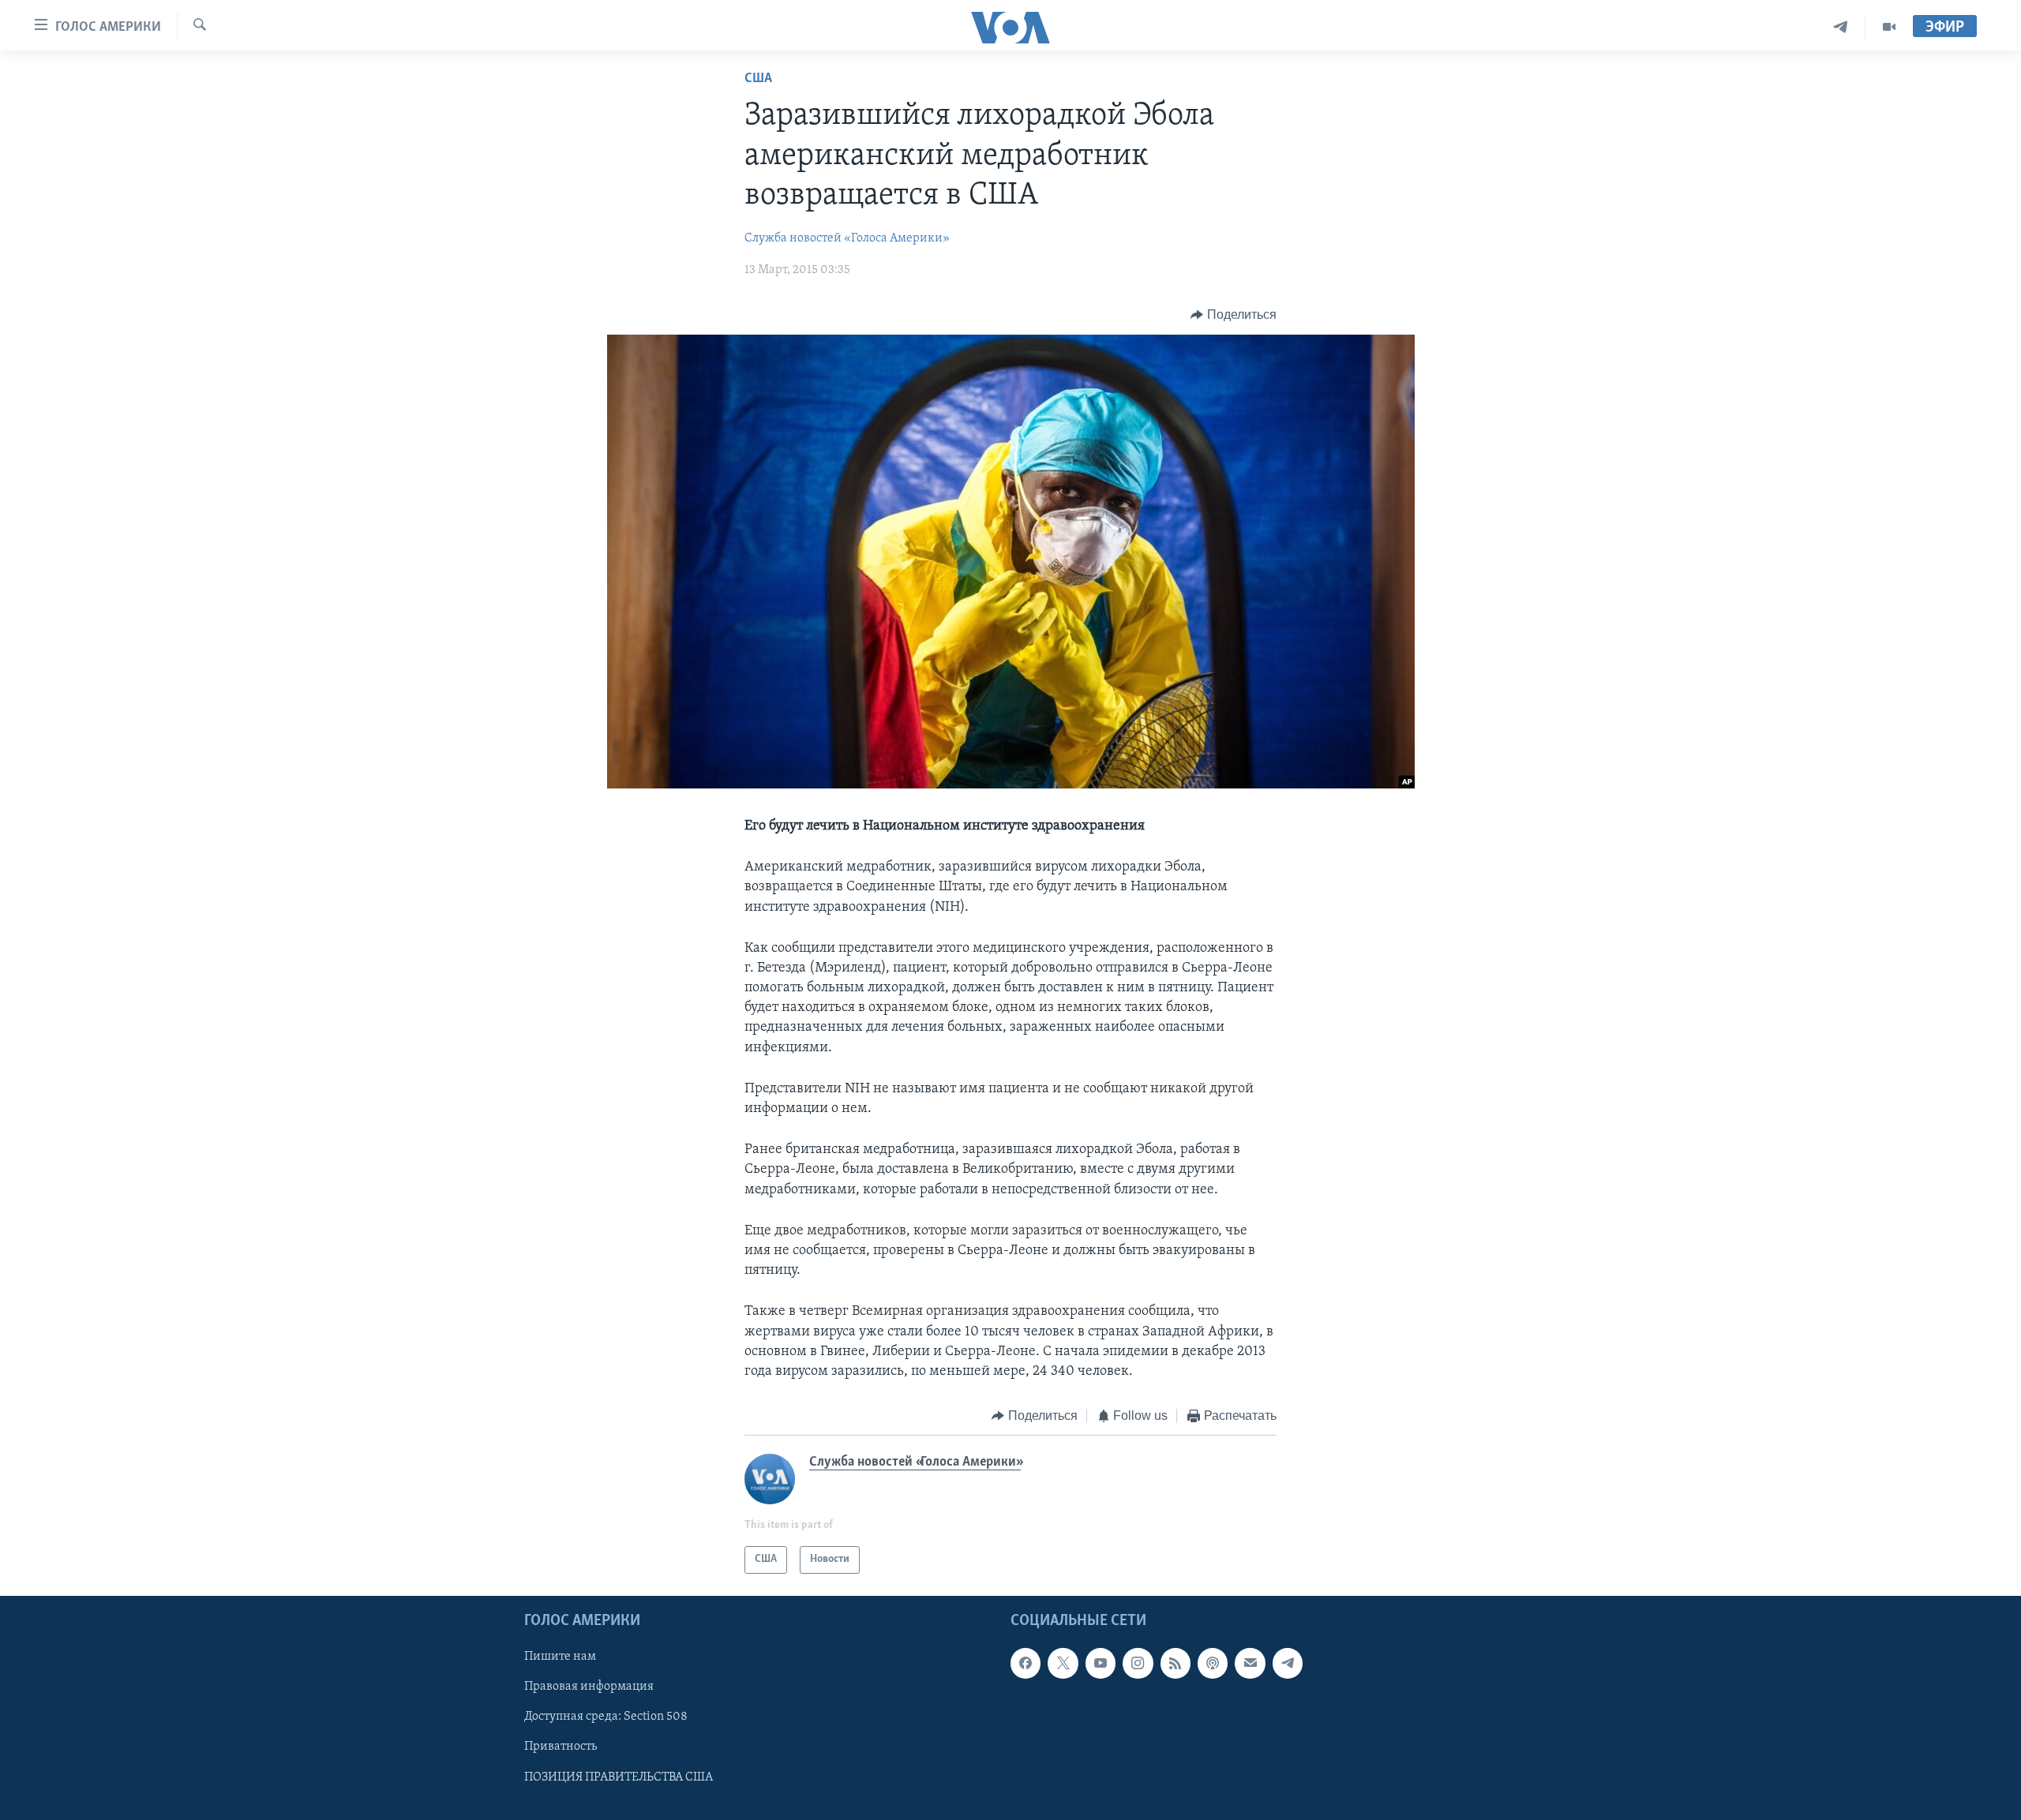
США (758, 79)
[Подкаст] (1213, 1663)
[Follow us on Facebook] (1025, 1663)
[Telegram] (1841, 27)
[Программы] (1889, 27)
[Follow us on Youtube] (1100, 1663)
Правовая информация (589, 1687)
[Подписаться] (1250, 1663)
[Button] (1234, 315)
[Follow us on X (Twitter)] (1063, 1663)
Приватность (561, 1747)
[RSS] (1175, 1663)
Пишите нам (560, 1657)
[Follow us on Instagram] (1138, 1663)
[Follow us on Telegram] (1288, 1663)
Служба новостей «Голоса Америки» (847, 238)
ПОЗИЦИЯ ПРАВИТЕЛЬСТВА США (619, 1777)
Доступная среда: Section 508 (606, 1717)
